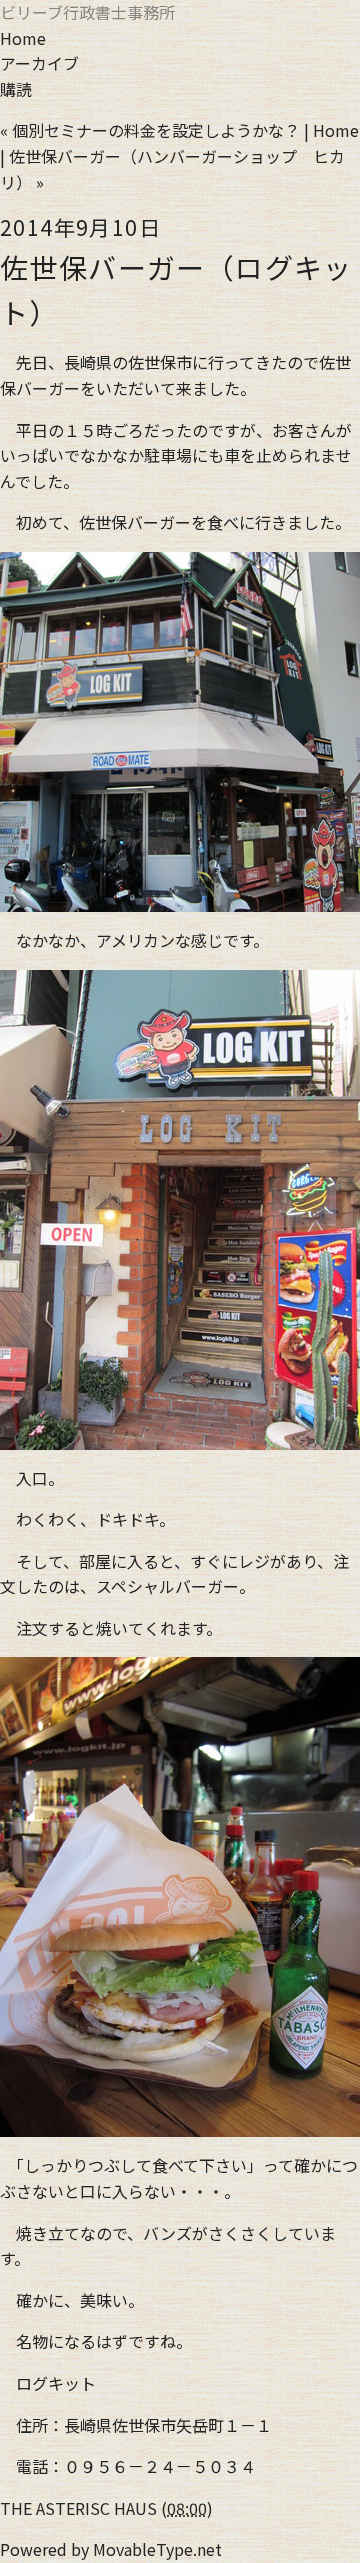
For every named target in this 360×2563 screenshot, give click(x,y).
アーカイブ (39, 63)
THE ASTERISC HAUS (78, 2508)
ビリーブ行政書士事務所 (87, 12)
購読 (16, 89)
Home (23, 38)
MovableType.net (157, 2549)
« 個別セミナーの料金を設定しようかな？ (150, 130)
